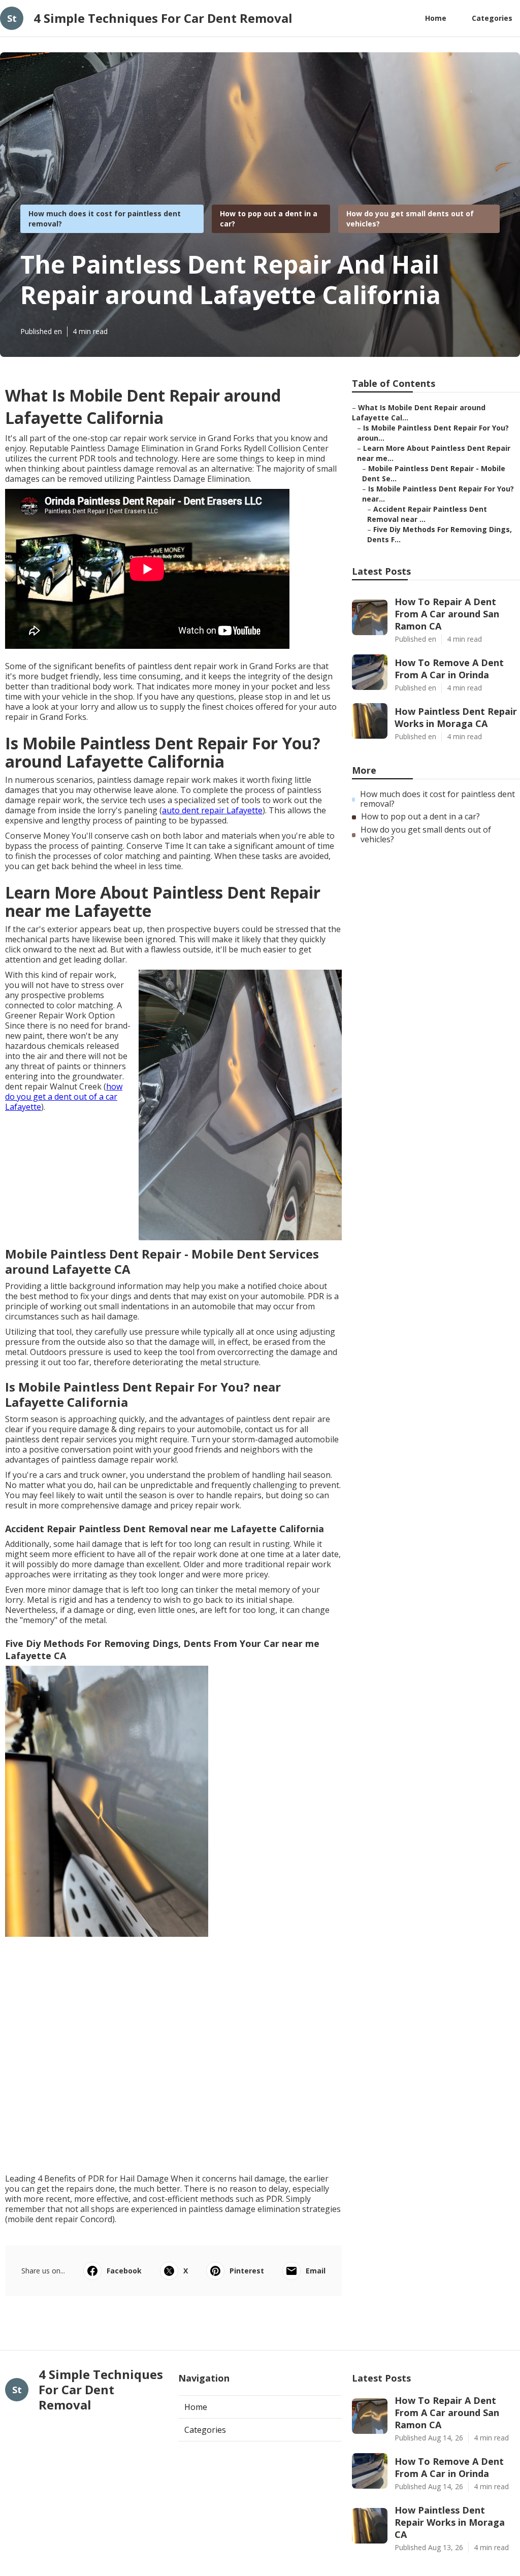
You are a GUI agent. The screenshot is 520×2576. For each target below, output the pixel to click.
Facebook (124, 2271)
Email (316, 2271)
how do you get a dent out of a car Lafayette (64, 1097)
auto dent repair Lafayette (212, 810)
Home (436, 18)
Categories (492, 18)
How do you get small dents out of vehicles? (426, 835)
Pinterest (247, 2271)
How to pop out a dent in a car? (420, 817)
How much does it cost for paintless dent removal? (437, 799)
